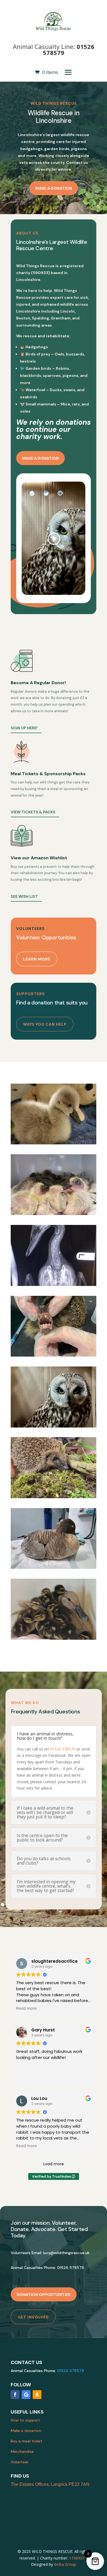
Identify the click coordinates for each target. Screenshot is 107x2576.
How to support (25, 2420)
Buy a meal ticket (26, 2441)
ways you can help (45, 1024)
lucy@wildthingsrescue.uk (66, 2253)
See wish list (24, 896)
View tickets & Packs (33, 812)
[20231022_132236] (54, 1567)
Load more (54, 2164)
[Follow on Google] (26, 2395)
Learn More (37, 959)
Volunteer (20, 2462)
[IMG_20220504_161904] (54, 1214)
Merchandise (22, 2451)
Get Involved (33, 2317)
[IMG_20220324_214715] (54, 1143)
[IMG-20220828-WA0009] (54, 1355)
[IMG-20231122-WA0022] (54, 1426)
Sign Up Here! (24, 728)
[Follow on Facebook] (15, 2395)
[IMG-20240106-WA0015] (54, 1497)
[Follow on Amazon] (37, 2395)
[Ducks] (54, 1638)
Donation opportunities (44, 2295)
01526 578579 (63, 1749)
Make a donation (54, 188)
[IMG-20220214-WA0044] (54, 1284)
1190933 (77, 2558)
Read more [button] (26, 2009)
